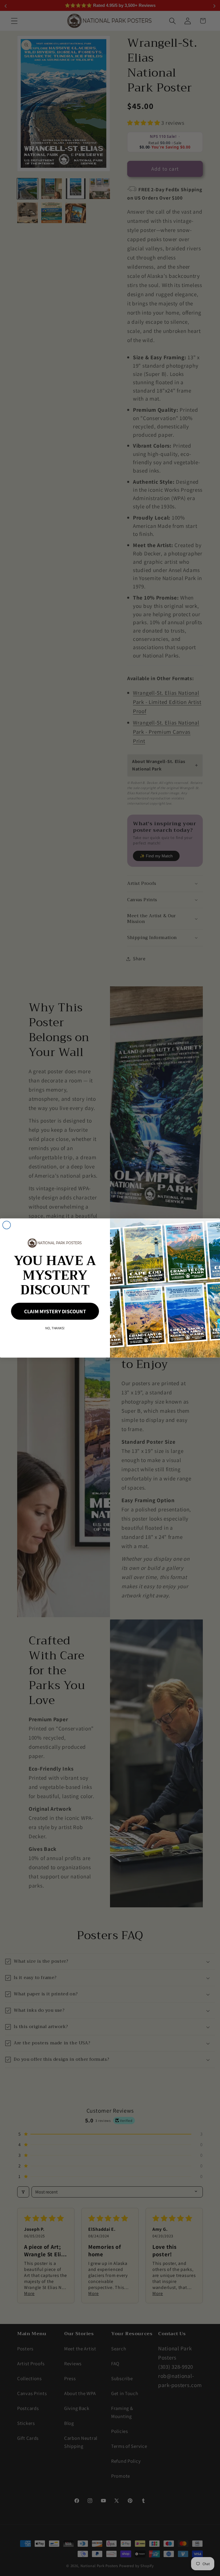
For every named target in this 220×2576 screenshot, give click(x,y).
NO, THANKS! (55, 1328)
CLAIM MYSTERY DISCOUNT (55, 1311)
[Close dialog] (7, 1225)
